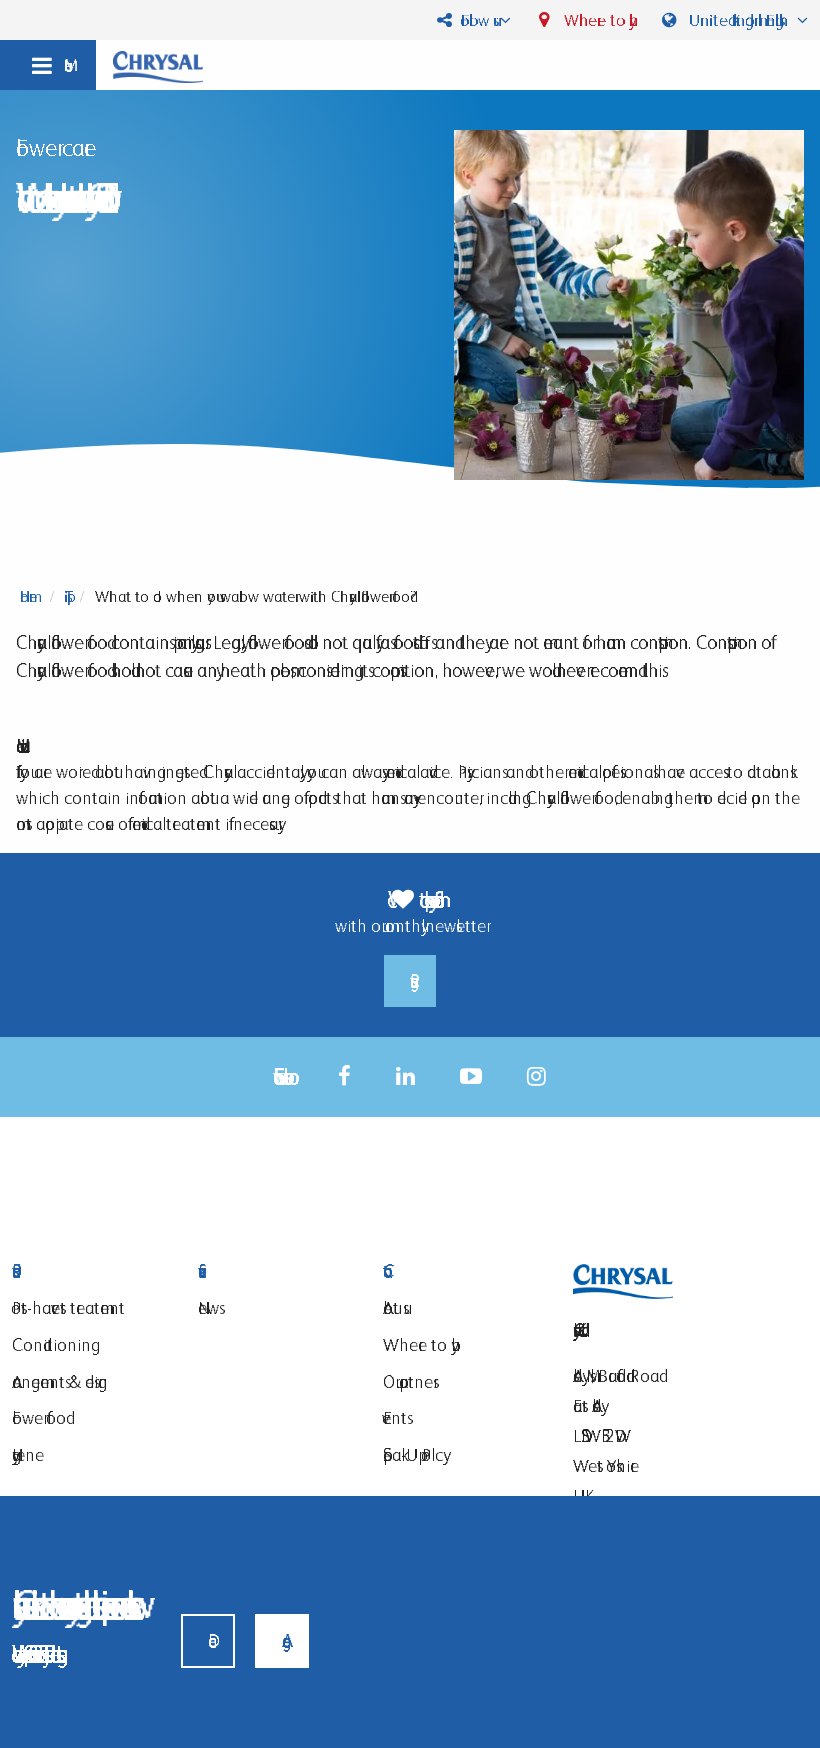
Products (90, 1271)
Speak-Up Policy (413, 1454)
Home (28, 596)
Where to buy (594, 20)
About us (393, 1307)
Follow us (475, 20)
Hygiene (28, 1454)
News (208, 1307)
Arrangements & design (60, 1381)
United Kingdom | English (738, 20)
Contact (461, 1271)
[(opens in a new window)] (344, 1076)
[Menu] (48, 65)
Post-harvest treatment (68, 1307)
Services (276, 1271)
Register (410, 981)
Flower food (39, 1417)
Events (395, 1417)
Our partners (408, 1381)
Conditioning (51, 1344)
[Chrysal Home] (158, 65)
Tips (66, 596)
